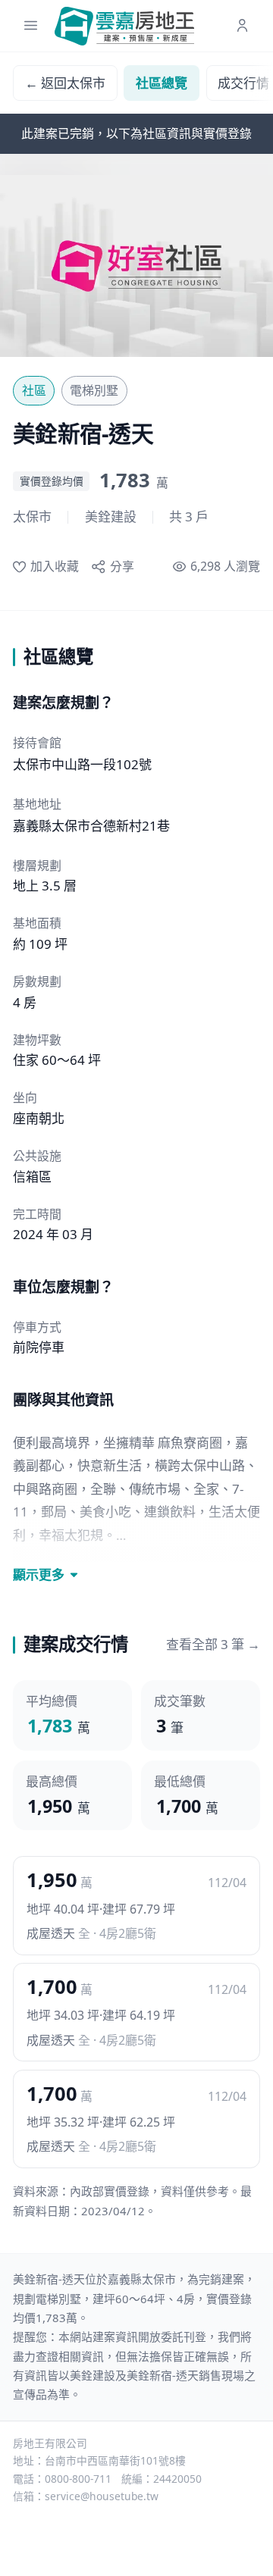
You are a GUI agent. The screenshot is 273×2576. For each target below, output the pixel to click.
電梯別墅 (94, 390)
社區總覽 (162, 83)
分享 (122, 566)
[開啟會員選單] (242, 26)
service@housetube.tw (102, 2496)
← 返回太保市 (65, 83)
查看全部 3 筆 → (213, 1644)
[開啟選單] (31, 26)
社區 (34, 390)
